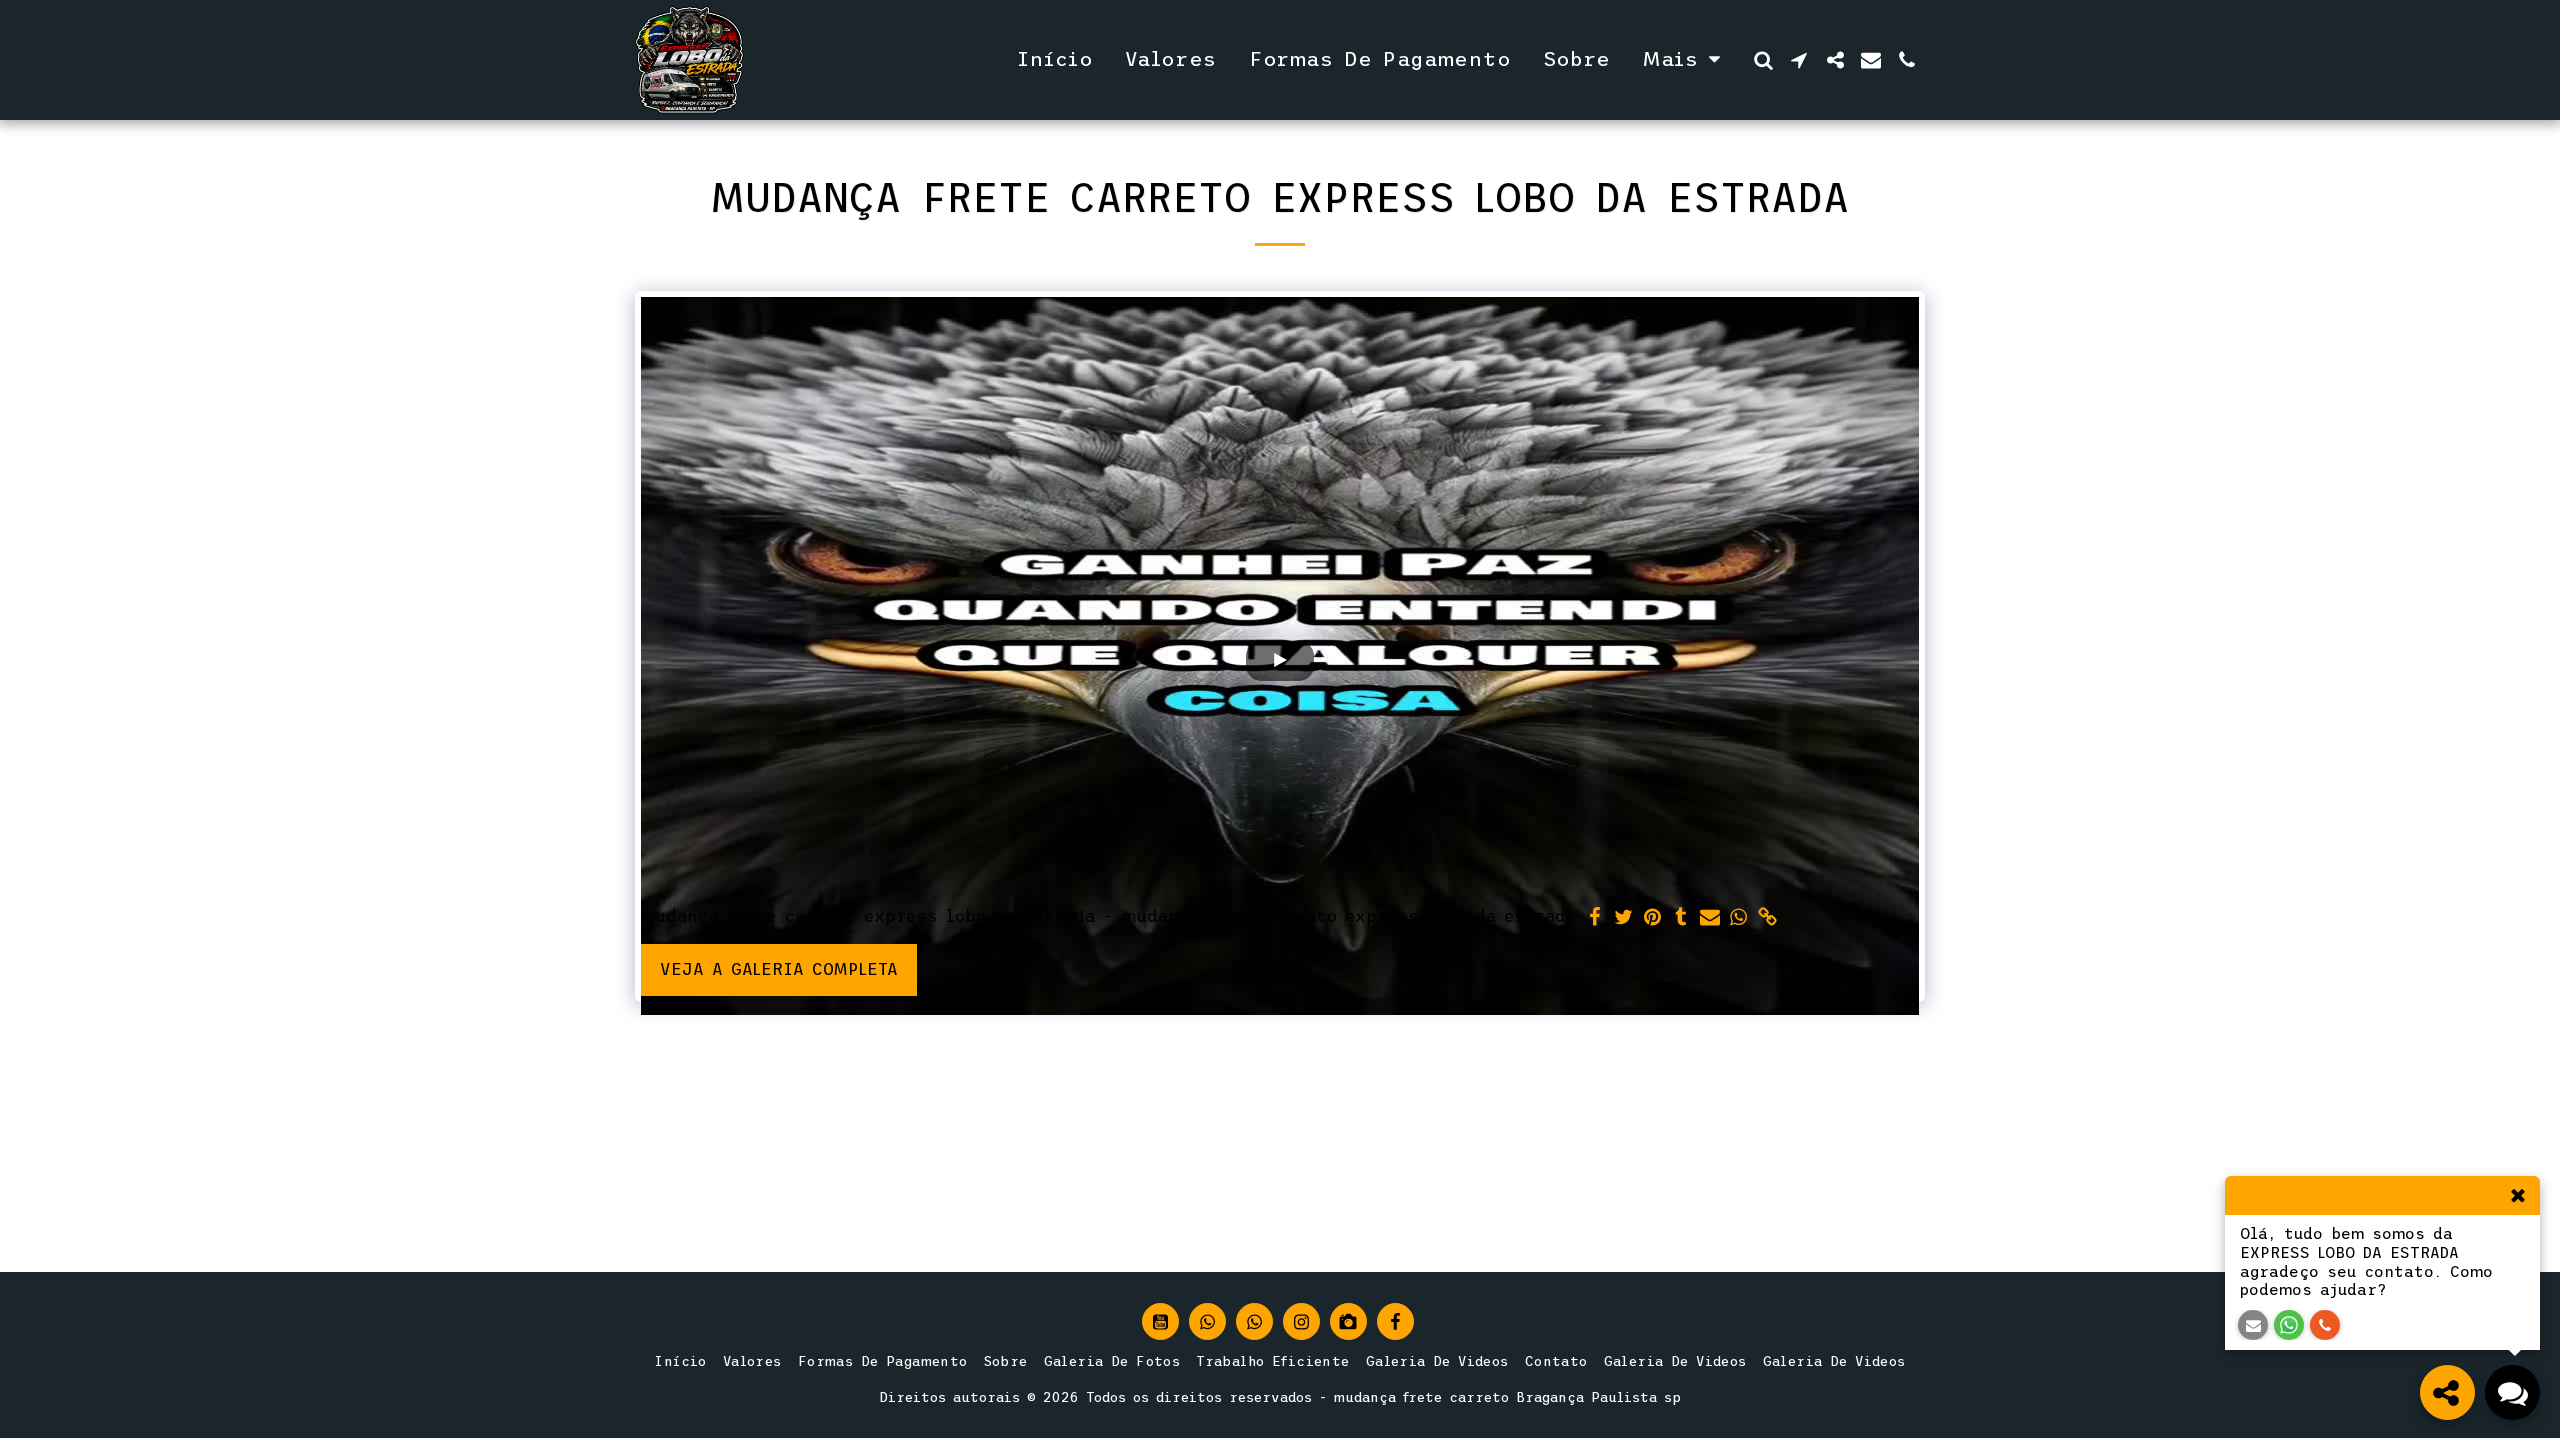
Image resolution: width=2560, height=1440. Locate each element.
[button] (1763, 60)
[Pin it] (1652, 918)
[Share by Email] (1710, 918)
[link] (1768, 918)
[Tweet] (1623, 918)
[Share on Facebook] (1594, 918)
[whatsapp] (1739, 918)
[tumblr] (1681, 918)
